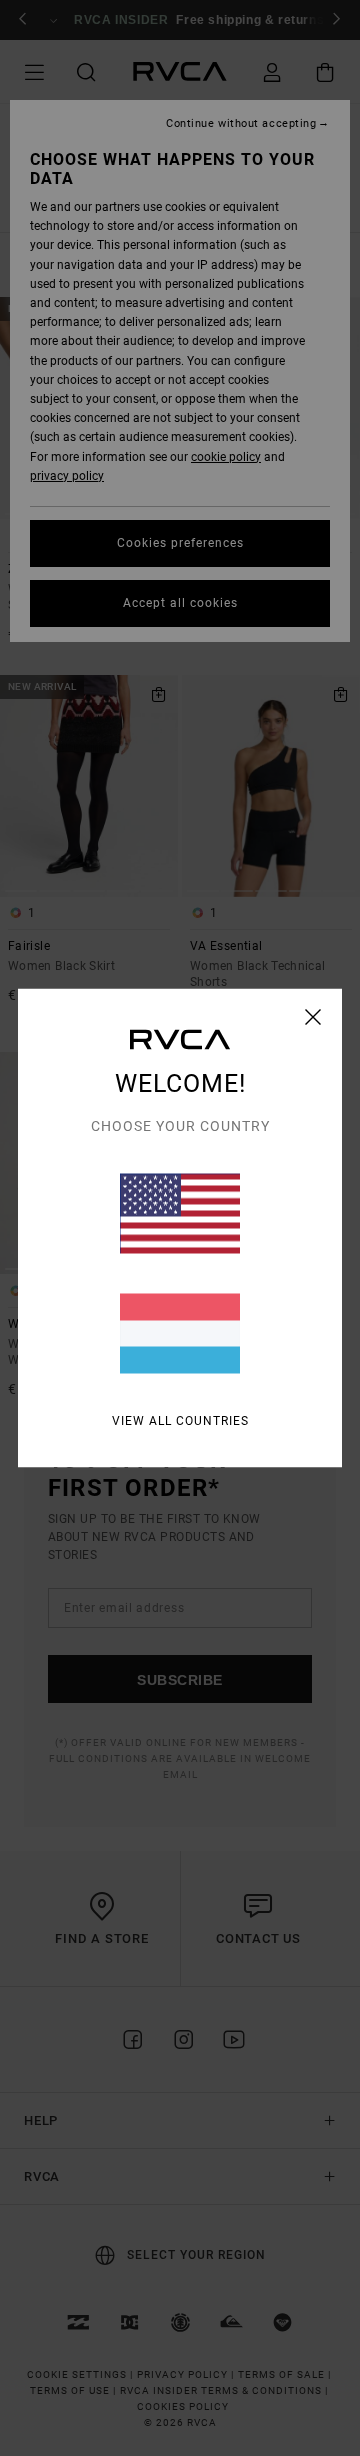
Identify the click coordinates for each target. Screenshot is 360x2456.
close (313, 1017)
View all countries (180, 1421)
